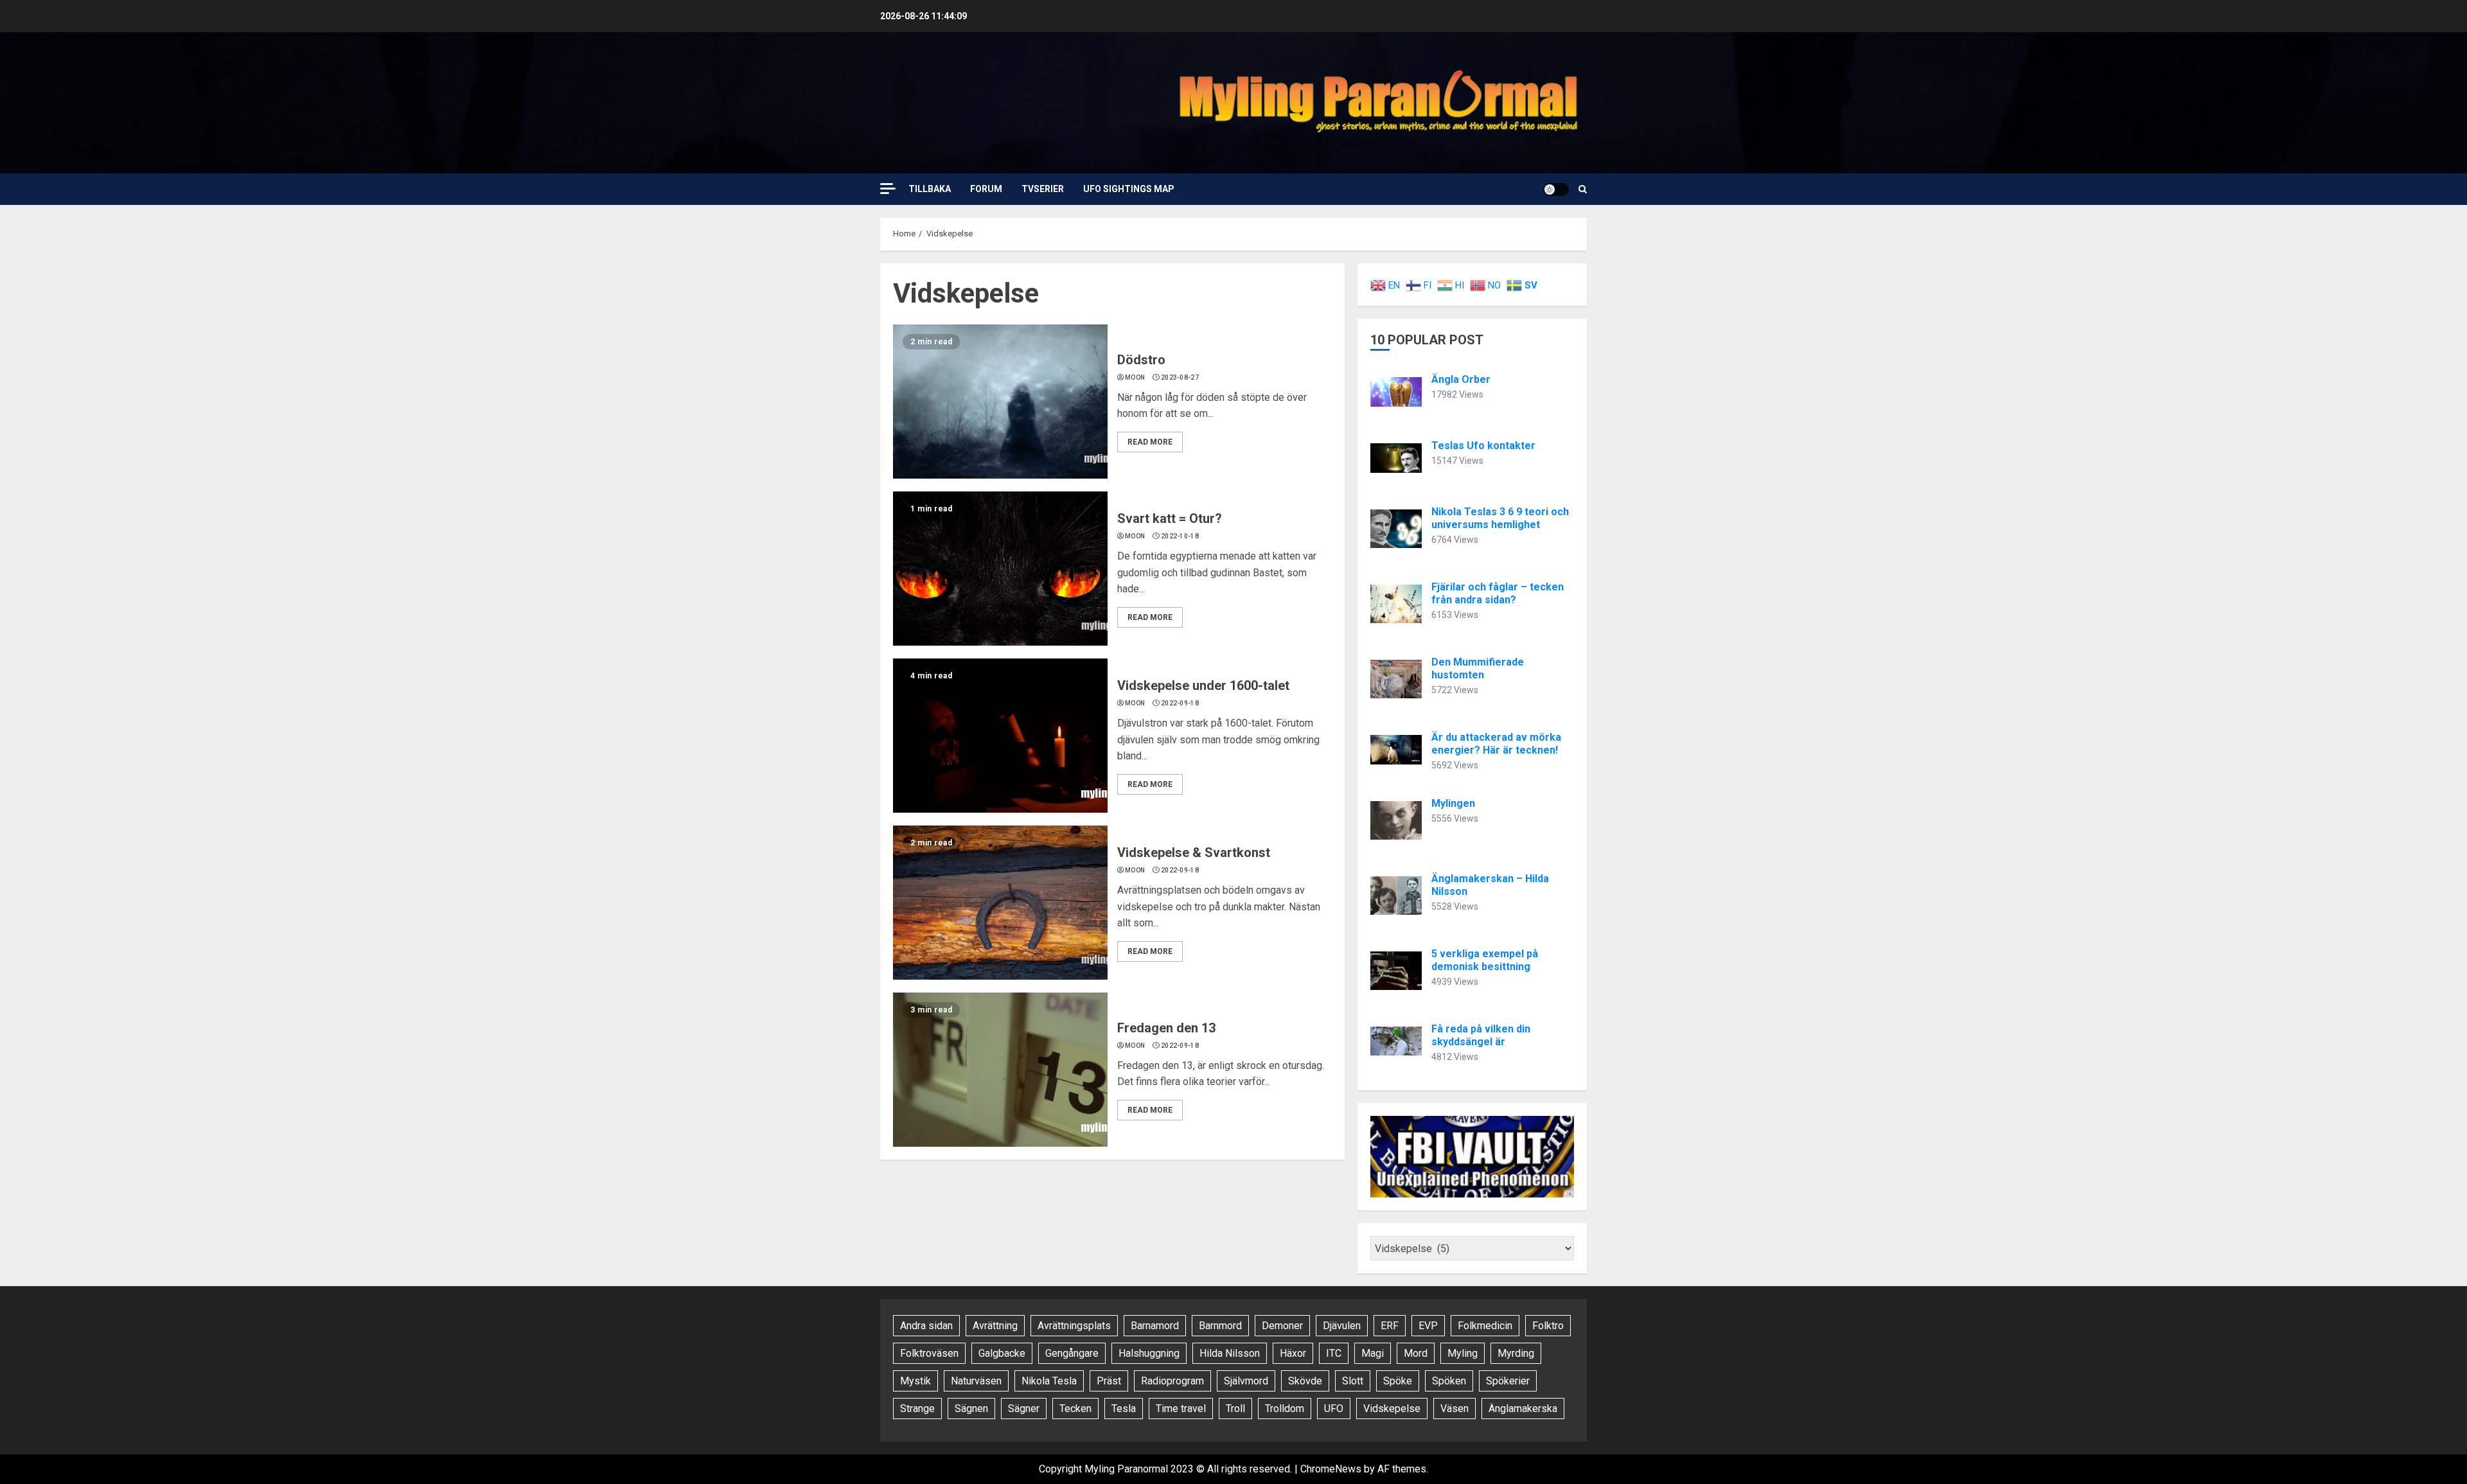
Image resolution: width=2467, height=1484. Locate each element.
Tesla (1124, 1409)
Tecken (1075, 1409)
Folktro (1548, 1326)
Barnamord (1155, 1326)
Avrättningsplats (1074, 1326)
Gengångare (1072, 1353)
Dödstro (1141, 360)
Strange (917, 1409)
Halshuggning (1149, 1353)
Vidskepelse (1392, 1409)
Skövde (1305, 1381)
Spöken (1449, 1381)
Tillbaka (930, 189)
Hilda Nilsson (1230, 1353)
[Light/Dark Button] (1556, 190)
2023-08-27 (1180, 377)
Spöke (1398, 1381)
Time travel (1181, 1409)
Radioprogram (1172, 1381)
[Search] (1583, 189)
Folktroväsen (929, 1353)
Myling (1463, 1353)
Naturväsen (976, 1381)
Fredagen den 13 (1166, 1028)
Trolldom (1285, 1409)
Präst (1109, 1381)
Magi (1373, 1353)
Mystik (915, 1381)
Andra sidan (926, 1326)
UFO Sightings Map (1129, 189)
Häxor (1293, 1353)
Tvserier (1043, 189)
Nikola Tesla (1049, 1381)
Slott (1353, 1381)
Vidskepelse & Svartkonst (1194, 852)
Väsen (1455, 1409)
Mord (1416, 1353)
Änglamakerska (1523, 1409)
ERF (1390, 1326)
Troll (1235, 1409)
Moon (1135, 377)
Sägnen (971, 1409)
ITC (1334, 1353)
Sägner (1024, 1409)
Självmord (1246, 1381)
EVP (1428, 1326)
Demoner (1282, 1326)
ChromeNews (1331, 1469)
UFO (1334, 1409)
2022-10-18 (1180, 536)
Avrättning (995, 1326)
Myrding (1516, 1353)
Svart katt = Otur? (1170, 518)
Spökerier (1508, 1381)
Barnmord (1220, 1326)
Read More (1150, 442)
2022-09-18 (1180, 703)
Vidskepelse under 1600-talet (1203, 685)
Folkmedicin (1485, 1326)
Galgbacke (1002, 1353)
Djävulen (1342, 1326)
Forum (986, 189)
